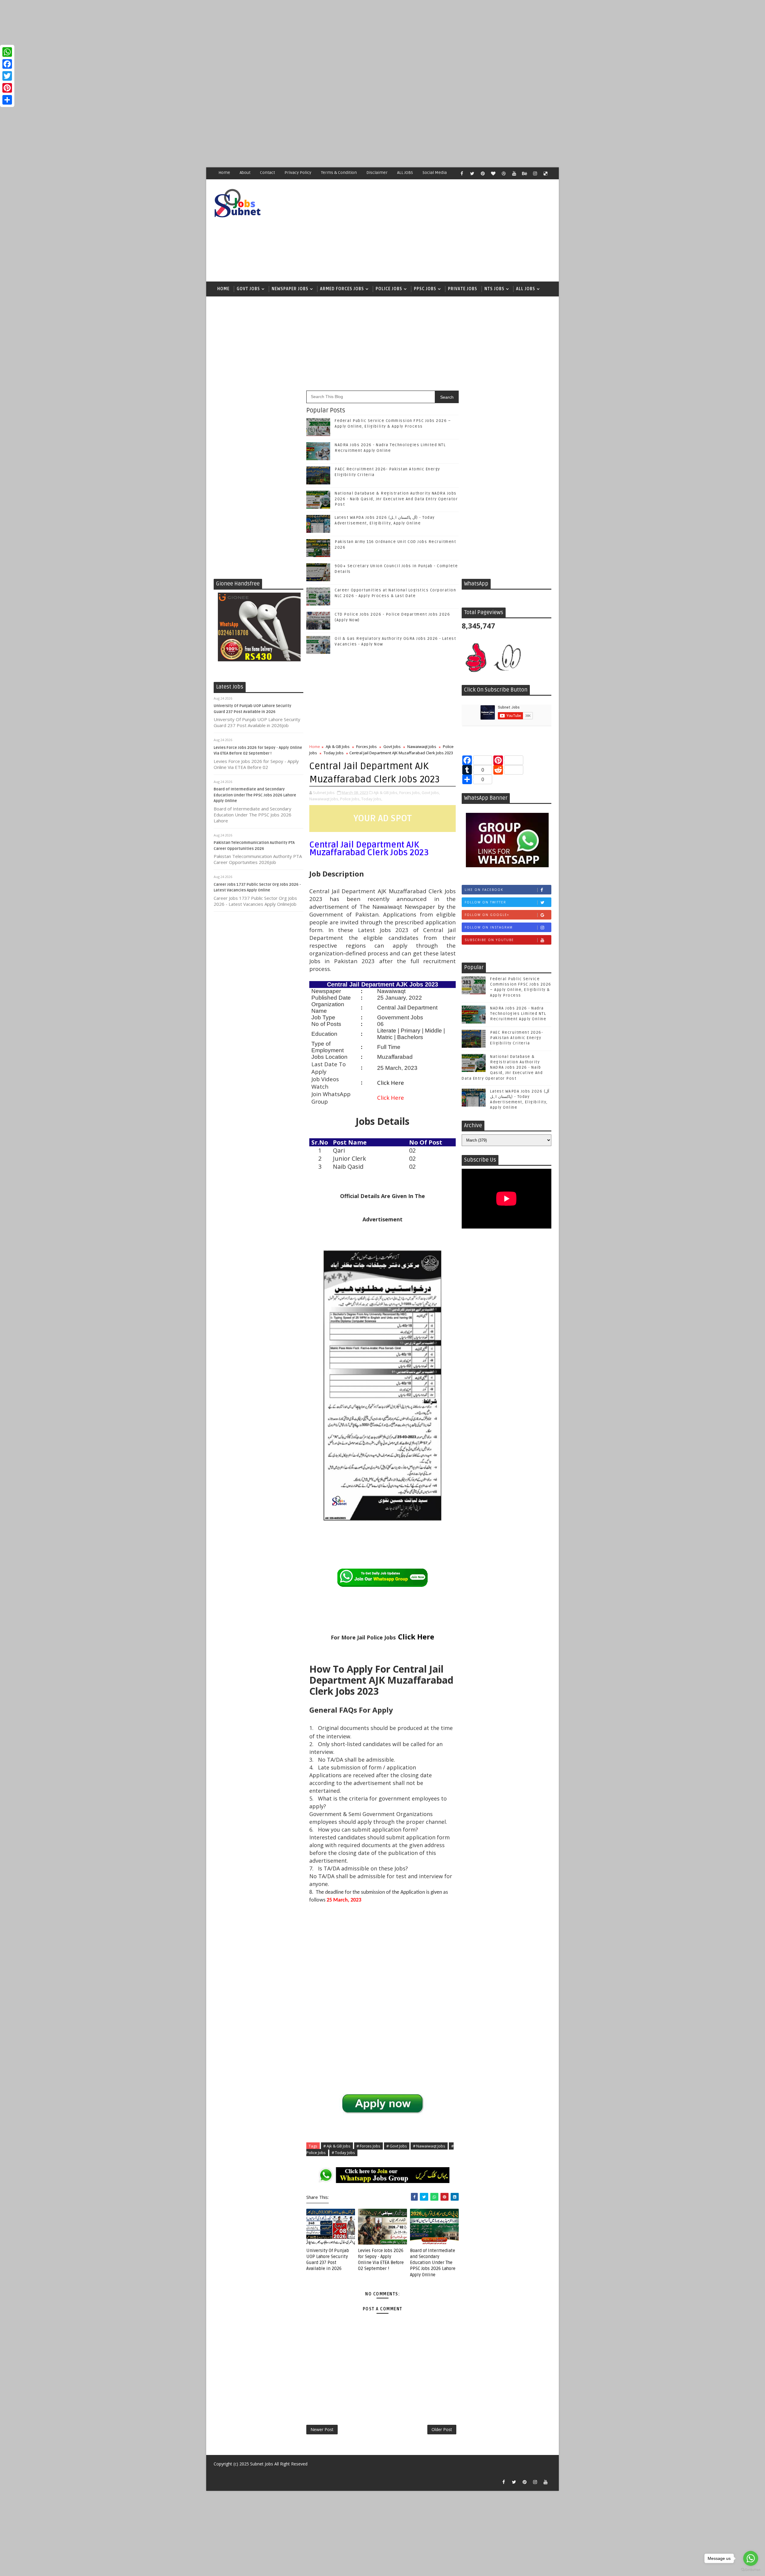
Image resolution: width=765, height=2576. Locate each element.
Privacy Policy (298, 173)
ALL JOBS (405, 173)
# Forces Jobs (368, 2146)
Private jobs (463, 289)
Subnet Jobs (262, 2464)
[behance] (524, 173)
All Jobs (526, 289)
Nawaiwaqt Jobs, (324, 799)
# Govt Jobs (397, 2146)
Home (224, 173)
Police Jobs (389, 289)
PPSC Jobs (425, 289)
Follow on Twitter (485, 902)
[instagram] (535, 173)
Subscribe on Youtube (489, 940)
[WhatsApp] (7, 52)
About (245, 173)
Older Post (442, 2429)
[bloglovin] (493, 173)
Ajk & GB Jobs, (386, 793)
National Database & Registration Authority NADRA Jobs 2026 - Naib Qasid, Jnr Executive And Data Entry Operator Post (396, 499)
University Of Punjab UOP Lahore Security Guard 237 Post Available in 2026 (328, 2260)
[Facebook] (7, 64)
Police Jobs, (350, 799)
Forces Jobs (367, 747)
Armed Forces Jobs (342, 289)
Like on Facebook (484, 890)
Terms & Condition (339, 173)
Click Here (416, 1637)
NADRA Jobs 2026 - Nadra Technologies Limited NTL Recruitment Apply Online (518, 1014)
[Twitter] (7, 76)
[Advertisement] (179, 42)
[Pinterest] (7, 88)
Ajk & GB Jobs (338, 747)
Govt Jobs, (431, 793)
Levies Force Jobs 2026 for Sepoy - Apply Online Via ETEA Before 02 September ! (381, 2260)
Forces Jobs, (410, 793)
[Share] (7, 100)
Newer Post (322, 2429)
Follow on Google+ (487, 915)
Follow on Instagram (489, 927)
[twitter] (472, 173)
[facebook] (462, 173)
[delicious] (545, 173)
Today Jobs (334, 753)
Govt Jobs (248, 289)
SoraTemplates (217, 2473)
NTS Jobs (494, 289)
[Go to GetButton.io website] (751, 2570)
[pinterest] (483, 173)
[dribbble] (504, 173)
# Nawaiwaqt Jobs (429, 2146)
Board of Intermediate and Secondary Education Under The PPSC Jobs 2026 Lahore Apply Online (255, 795)
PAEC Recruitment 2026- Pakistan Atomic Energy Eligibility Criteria (517, 1038)
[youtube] (514, 173)
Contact (267, 173)
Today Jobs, (372, 799)
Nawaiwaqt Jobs (422, 747)
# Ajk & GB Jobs (337, 2146)
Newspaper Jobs (290, 289)
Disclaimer (377, 173)
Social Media (435, 173)
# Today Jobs (343, 2153)
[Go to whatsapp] (751, 2558)
